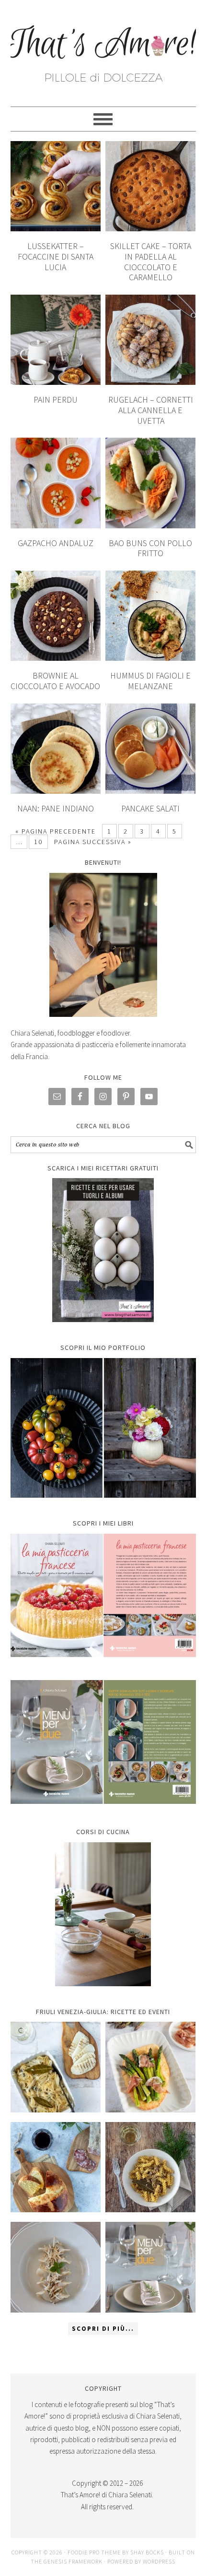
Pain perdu (56, 400)
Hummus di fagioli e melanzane (150, 681)
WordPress (159, 2561)
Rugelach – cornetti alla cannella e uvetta (151, 410)
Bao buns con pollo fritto (150, 548)
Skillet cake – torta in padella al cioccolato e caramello (151, 262)
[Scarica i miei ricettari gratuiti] (103, 1250)
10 (38, 842)
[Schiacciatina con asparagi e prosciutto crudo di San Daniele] (151, 2067)
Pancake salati (150, 808)
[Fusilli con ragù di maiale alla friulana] (151, 2167)
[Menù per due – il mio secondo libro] (151, 2267)
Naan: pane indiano (56, 808)
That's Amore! (103, 49)
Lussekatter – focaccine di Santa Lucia (56, 256)
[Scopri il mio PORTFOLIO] (103, 1428)
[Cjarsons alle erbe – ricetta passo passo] (56, 2267)
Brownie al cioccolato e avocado (55, 681)
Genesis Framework (73, 2561)
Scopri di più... (103, 2329)
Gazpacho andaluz (56, 543)
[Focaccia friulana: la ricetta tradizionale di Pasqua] (56, 2167)
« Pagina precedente (56, 831)
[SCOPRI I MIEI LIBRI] (103, 1664)
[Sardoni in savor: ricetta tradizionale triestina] (56, 2067)
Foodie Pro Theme (94, 2552)
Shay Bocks (147, 2552)
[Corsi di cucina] (103, 1914)
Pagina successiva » (93, 842)
